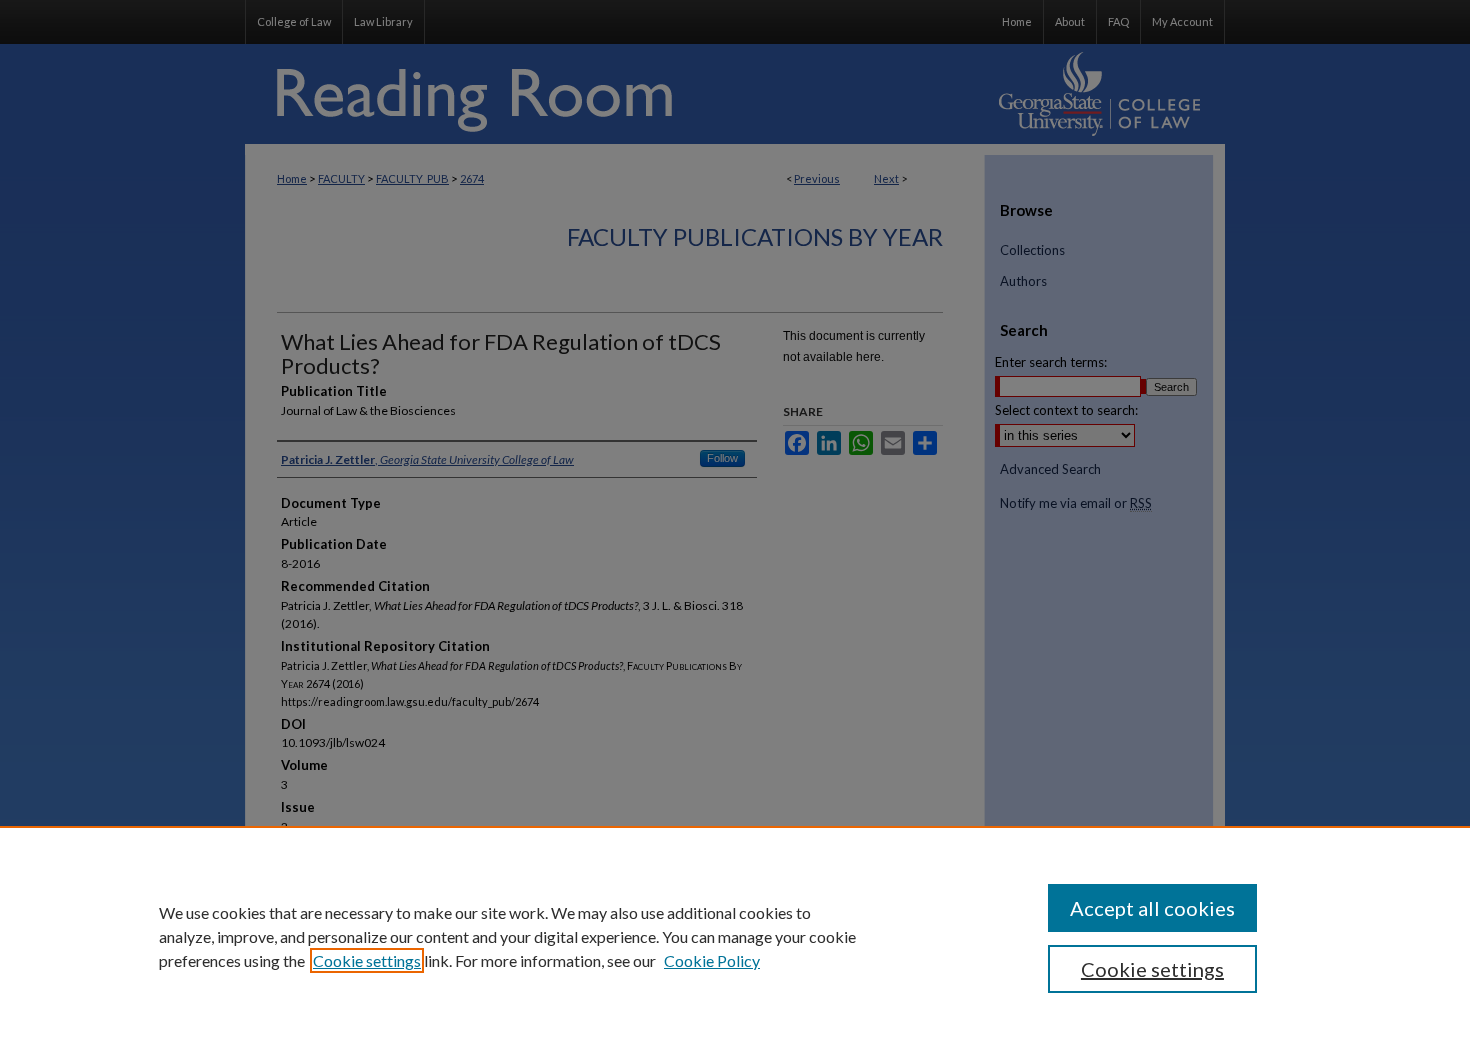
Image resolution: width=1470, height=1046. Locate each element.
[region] (735, 936)
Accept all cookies (1152, 908)
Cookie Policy (712, 960)
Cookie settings (367, 960)
